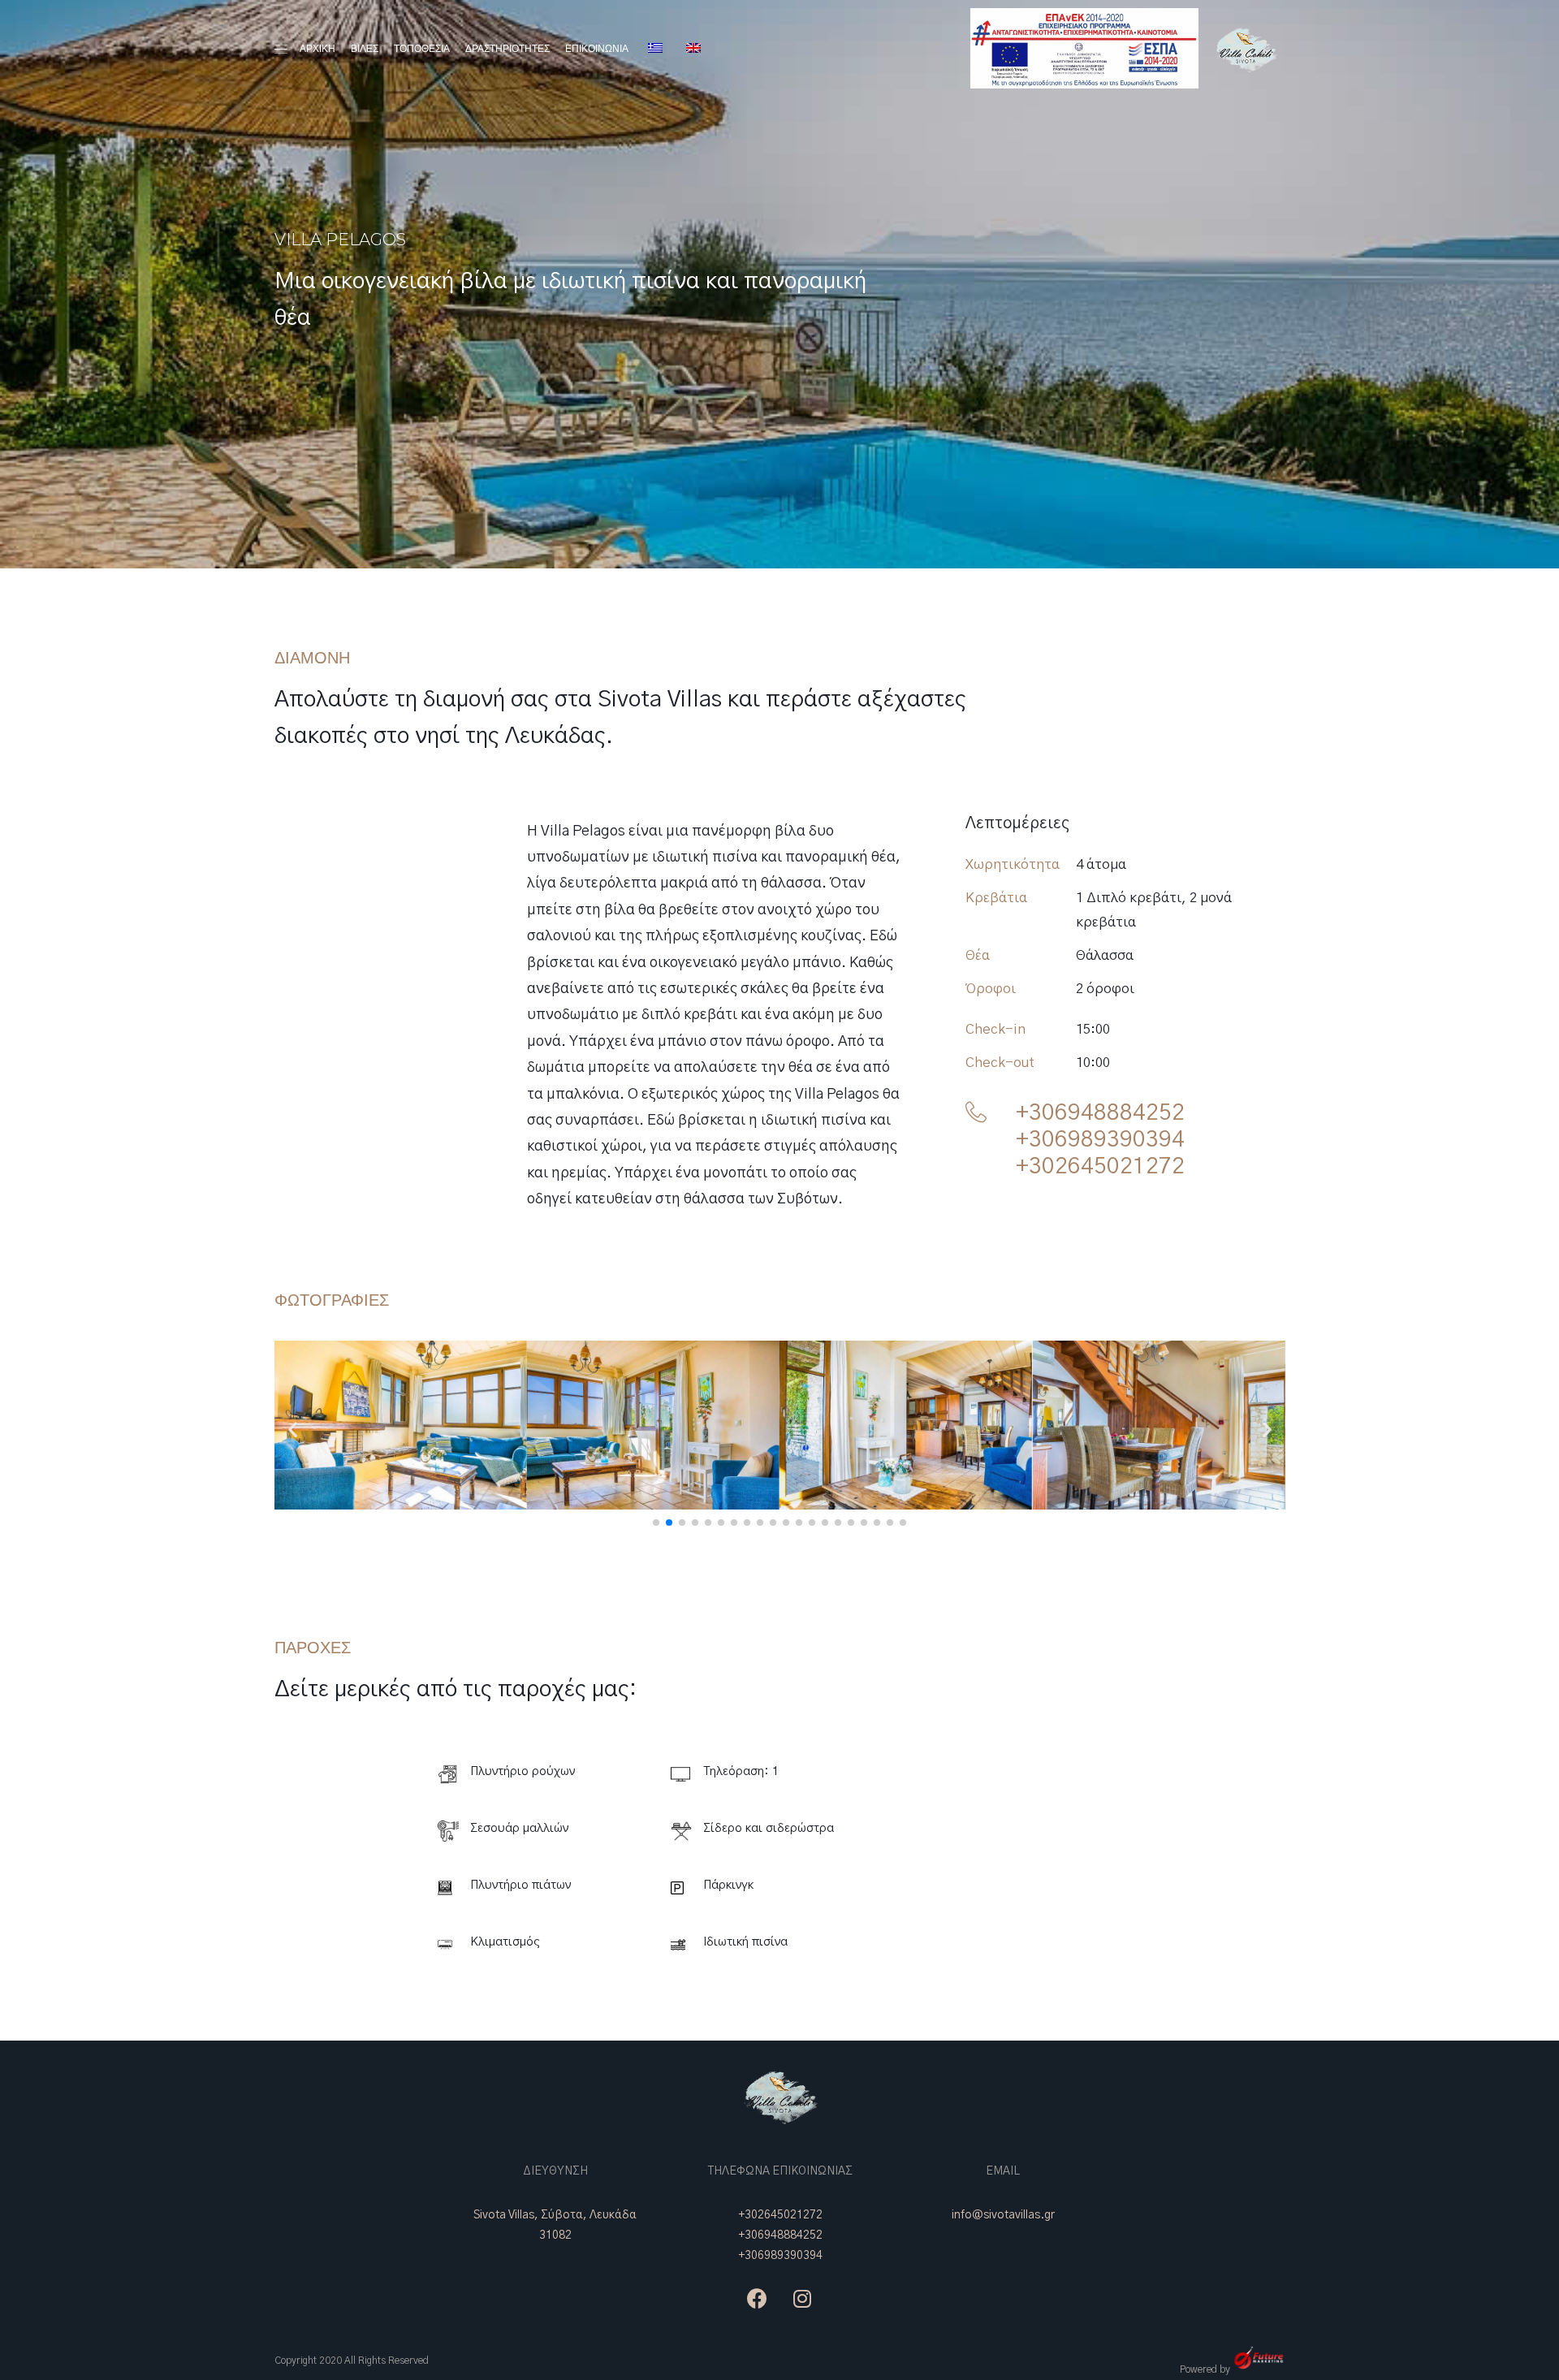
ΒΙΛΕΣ (365, 48)
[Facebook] (758, 2298)
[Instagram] (802, 2298)
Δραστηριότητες (507, 48)
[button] (656, 1523)
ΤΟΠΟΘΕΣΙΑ (422, 48)
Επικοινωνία (597, 48)
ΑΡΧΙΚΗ (317, 48)
